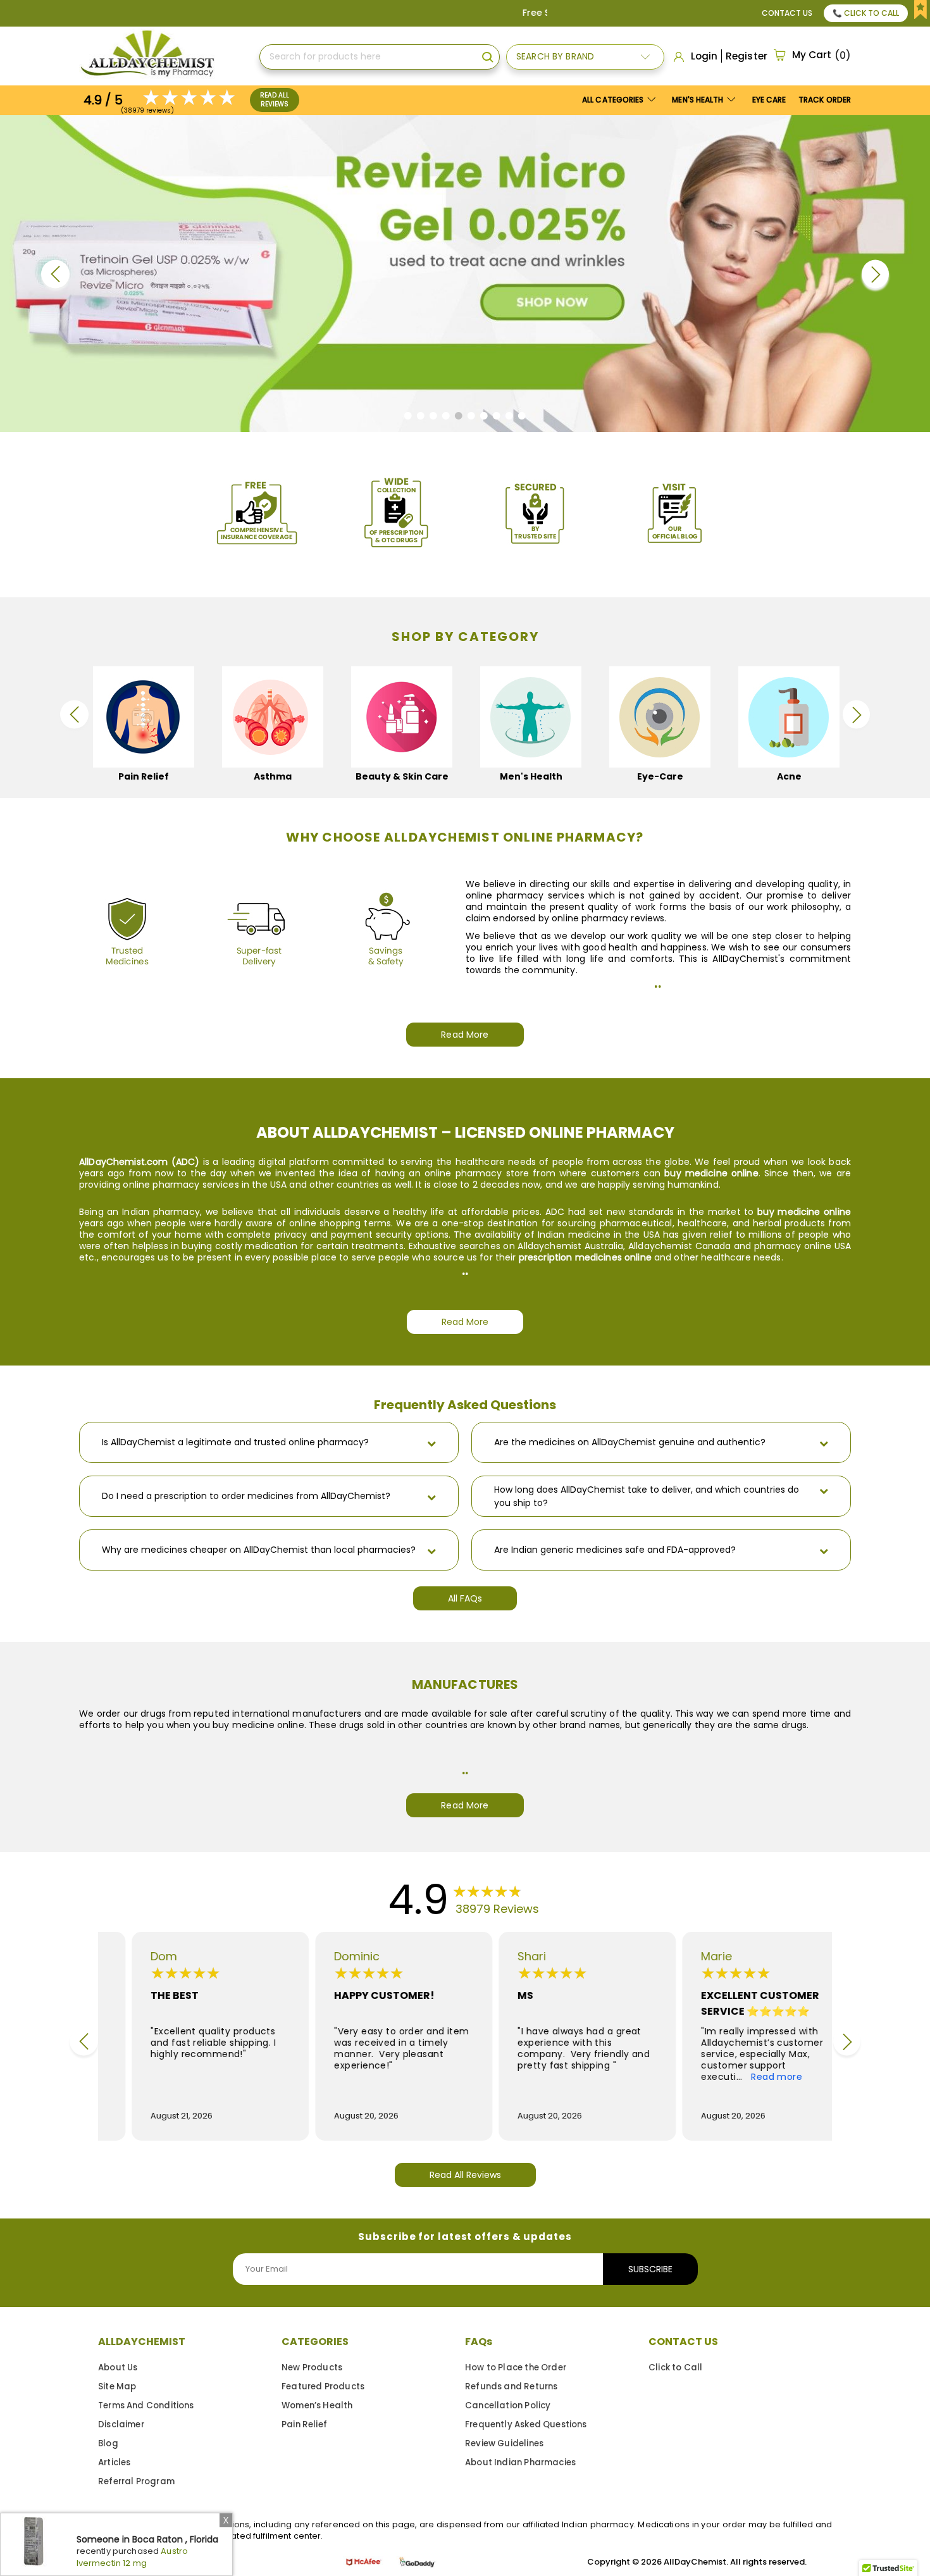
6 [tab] (475, 419)
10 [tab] (525, 419)
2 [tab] (424, 419)
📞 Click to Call (866, 13)
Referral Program (136, 2481)
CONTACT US (683, 2342)
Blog (108, 2443)
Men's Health (698, 100)
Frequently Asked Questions (526, 2424)
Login (704, 56)
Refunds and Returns (511, 2386)
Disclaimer (121, 2424)
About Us (118, 2368)
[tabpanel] (465, 274)
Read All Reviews (275, 100)
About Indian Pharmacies (520, 2462)
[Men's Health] (531, 717)
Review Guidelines (504, 2443)
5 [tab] (462, 419)
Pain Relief (304, 2424)
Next (875, 274)
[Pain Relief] (144, 717)
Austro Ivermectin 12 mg (133, 2557)
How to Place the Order (516, 2368)
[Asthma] (273, 717)
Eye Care (769, 100)
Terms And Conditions (146, 2405)
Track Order (825, 100)
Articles (114, 2462)
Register (747, 56)
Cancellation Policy (508, 2405)
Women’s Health (317, 2405)
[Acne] (789, 717)
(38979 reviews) (147, 110)
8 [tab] (500, 419)
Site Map (117, 2386)
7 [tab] (487, 419)
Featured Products (323, 2386)
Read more (746, 2077)
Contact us (787, 13)
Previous (55, 274)
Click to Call (675, 2368)
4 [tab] (449, 419)
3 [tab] (437, 419)
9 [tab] (513, 419)
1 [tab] (412, 419)
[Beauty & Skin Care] (402, 717)
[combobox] (380, 57)
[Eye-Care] (660, 717)
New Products (312, 2368)
